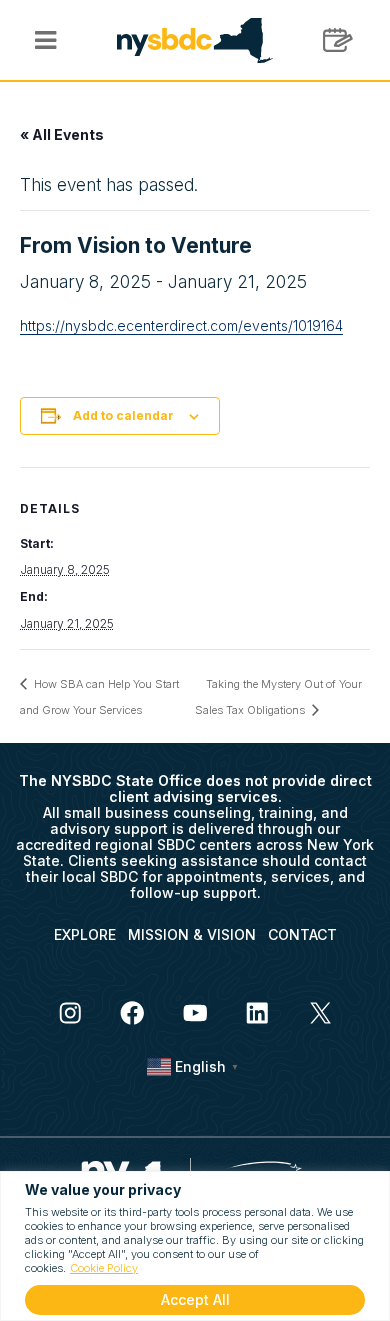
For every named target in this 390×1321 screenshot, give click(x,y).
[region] (195, 1246)
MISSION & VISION (192, 934)
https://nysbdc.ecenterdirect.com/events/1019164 (181, 325)
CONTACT (302, 934)
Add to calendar (123, 415)
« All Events (62, 134)
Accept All (195, 1299)
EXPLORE (85, 934)
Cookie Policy (104, 1268)
